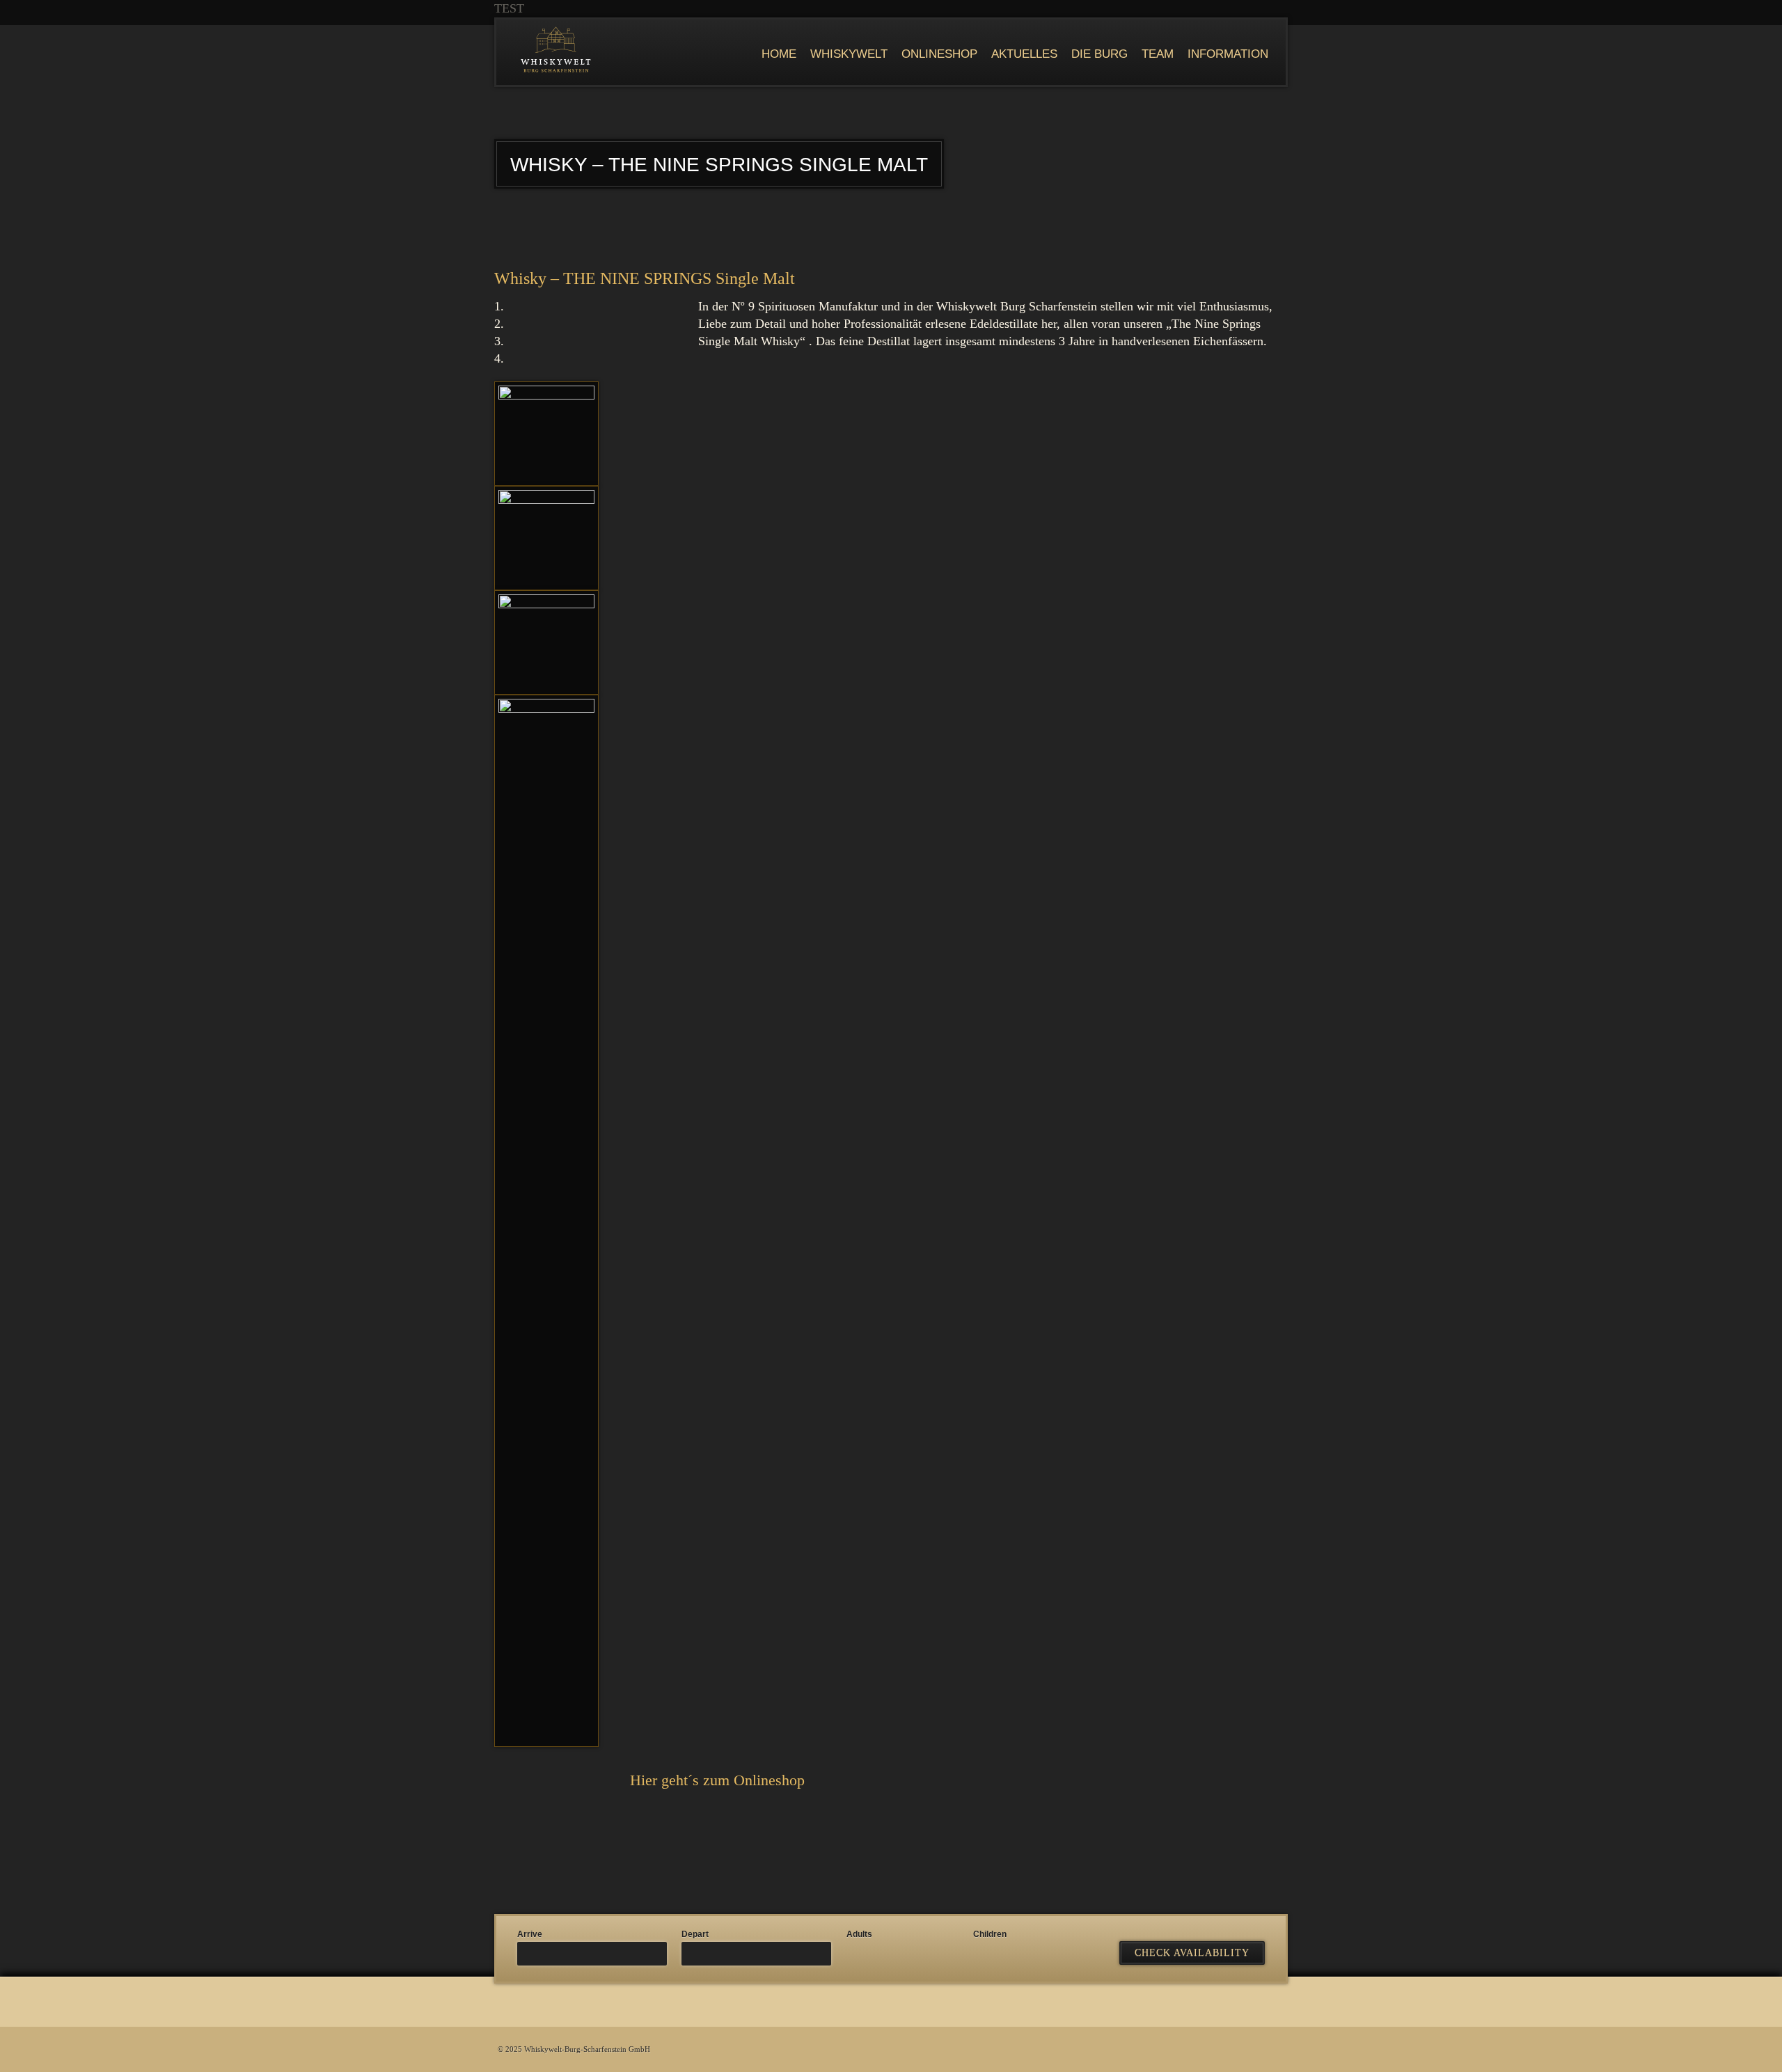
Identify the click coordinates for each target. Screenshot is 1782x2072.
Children (990, 1934)
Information (1228, 54)
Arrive (530, 1934)
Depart (695, 1934)
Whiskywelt (849, 54)
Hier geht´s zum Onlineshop (717, 1780)
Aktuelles (1024, 54)
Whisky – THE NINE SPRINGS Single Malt (645, 278)
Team (1158, 54)
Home (779, 54)
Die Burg (1099, 54)
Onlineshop (939, 54)
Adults (859, 1934)
